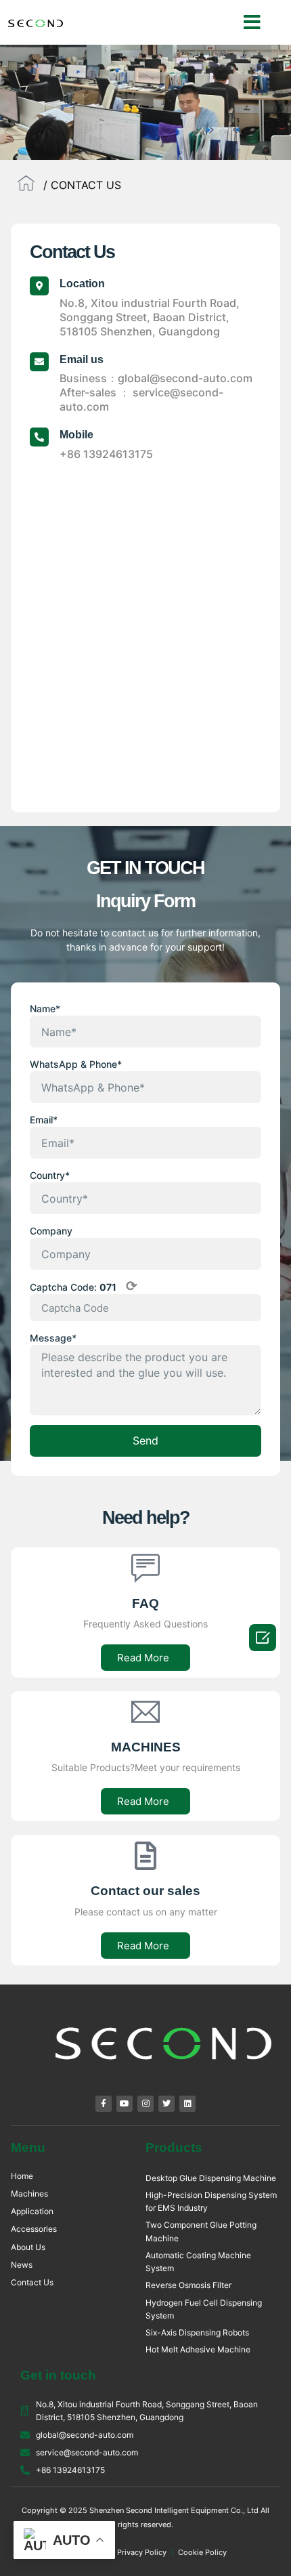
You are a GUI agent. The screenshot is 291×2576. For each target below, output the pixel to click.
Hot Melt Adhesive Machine (198, 2349)
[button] (252, 22)
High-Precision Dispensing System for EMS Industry (211, 2201)
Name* (45, 1009)
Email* (44, 1120)
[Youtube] (125, 2104)
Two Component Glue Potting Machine (201, 2231)
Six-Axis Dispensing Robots (197, 2332)
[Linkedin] (187, 2104)
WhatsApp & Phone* (76, 1064)
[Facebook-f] (104, 2104)
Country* (50, 1175)
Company (51, 1231)
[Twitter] (166, 2104)
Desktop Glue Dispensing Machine (211, 2178)
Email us (82, 359)
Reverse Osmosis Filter (188, 2285)
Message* (53, 1338)
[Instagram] (145, 2104)
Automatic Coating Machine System (198, 2262)
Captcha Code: (84, 1287)
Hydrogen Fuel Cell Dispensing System (204, 2309)
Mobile (76, 435)
